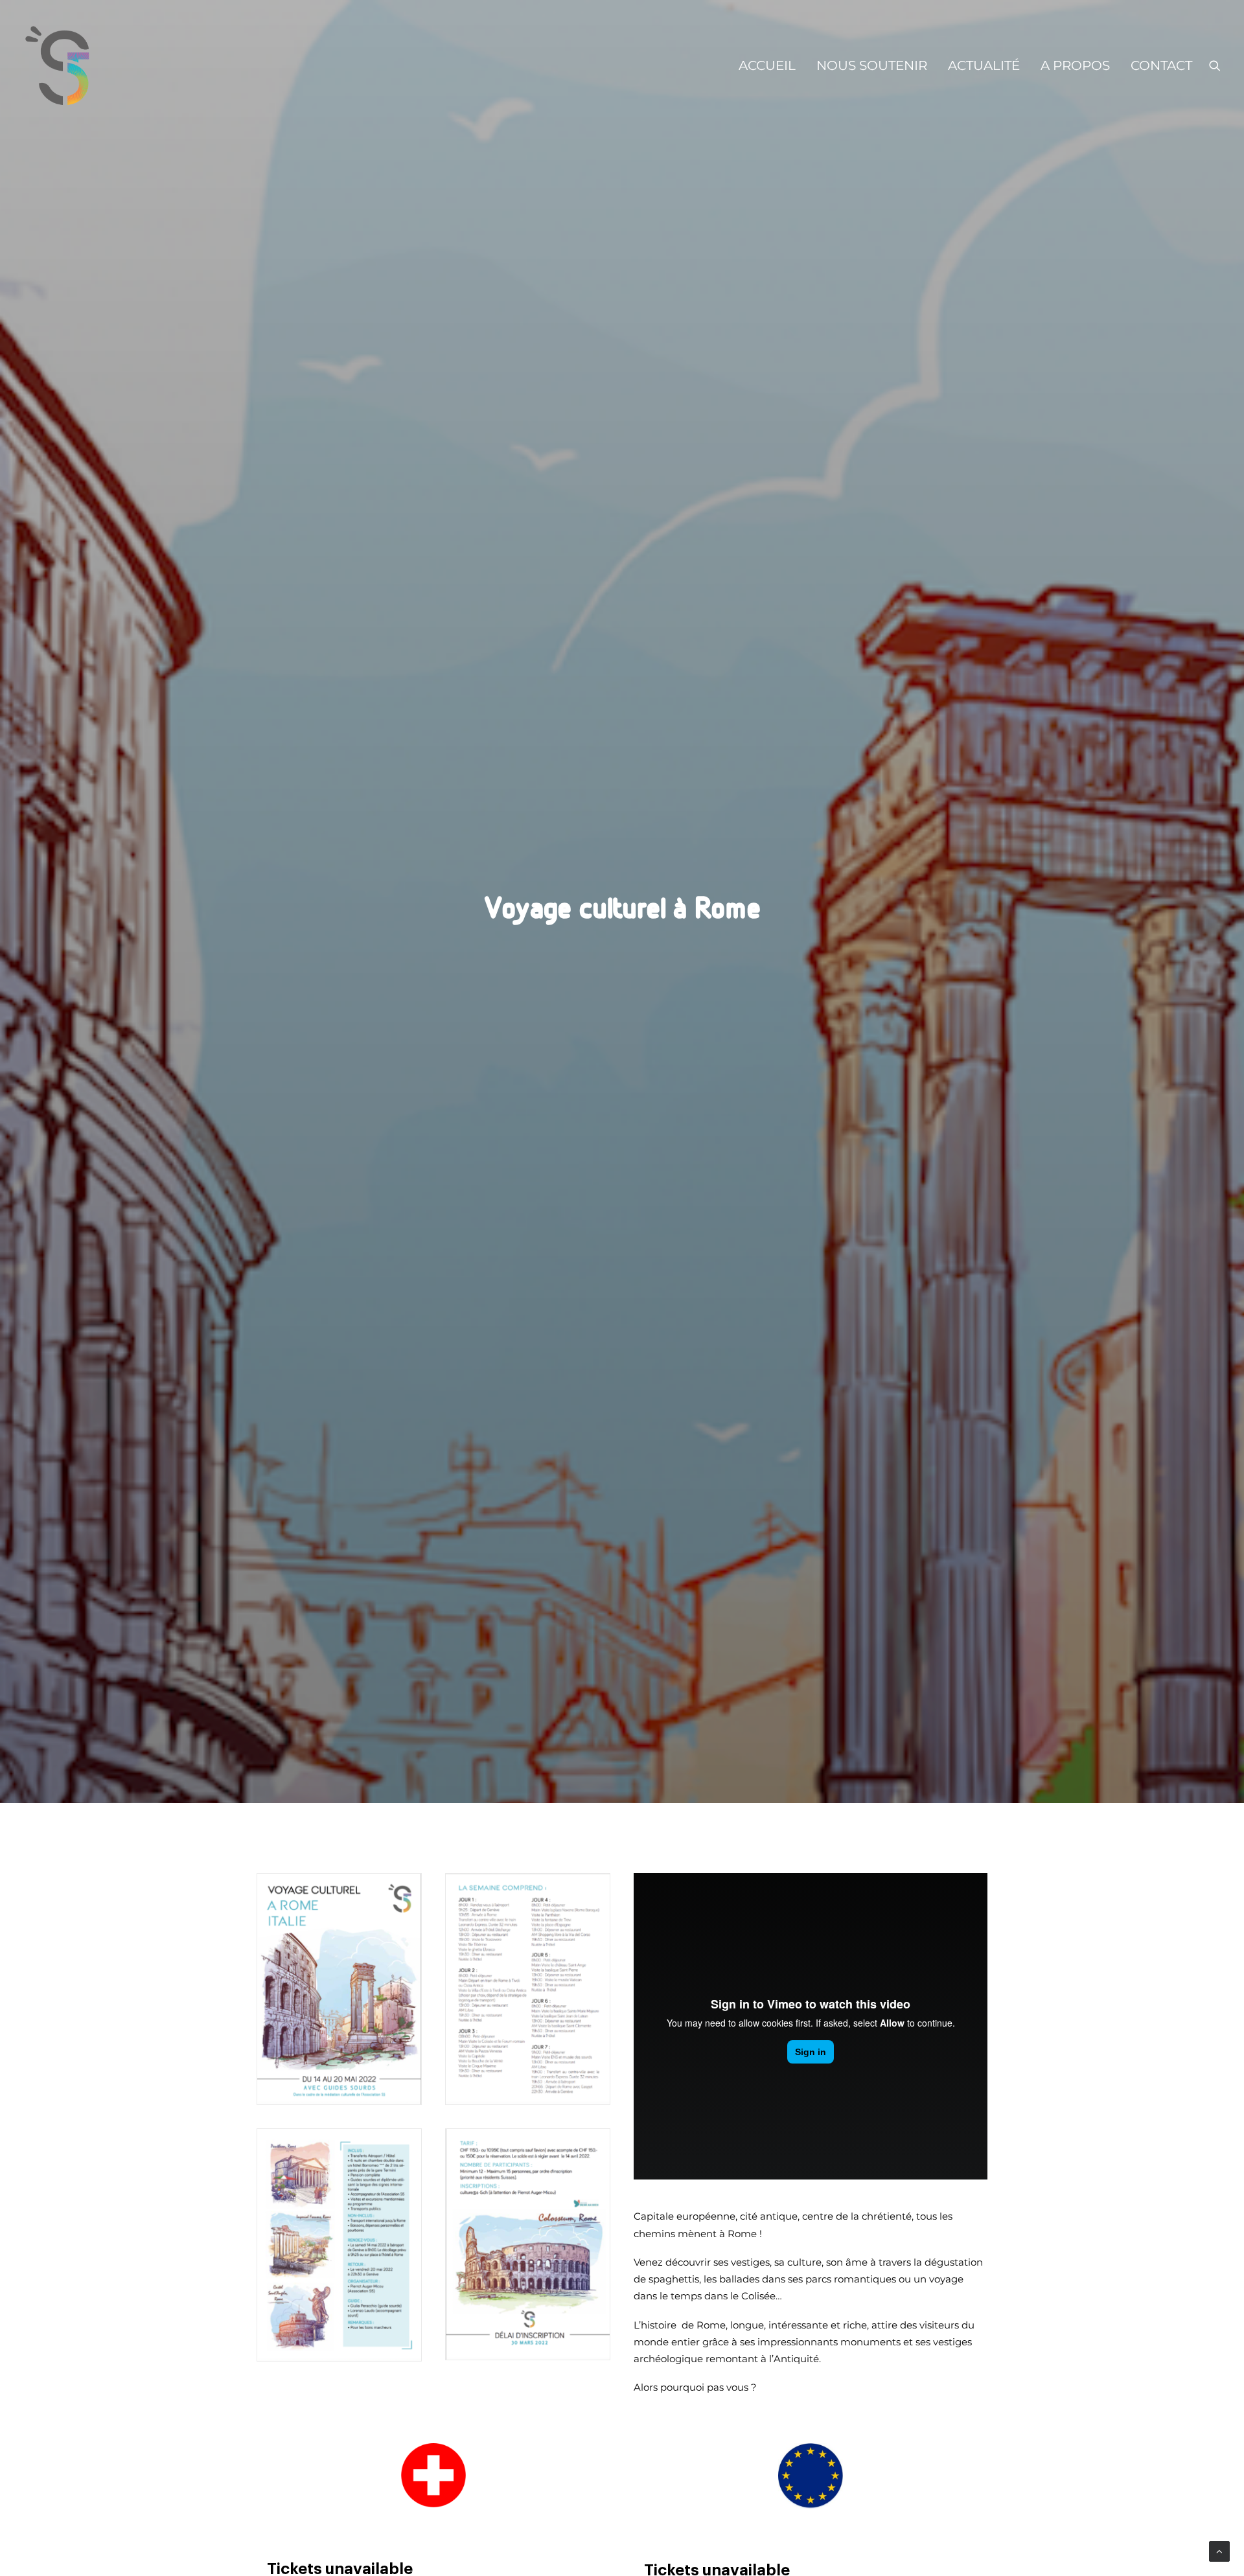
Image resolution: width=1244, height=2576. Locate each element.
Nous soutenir (872, 65)
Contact (1161, 65)
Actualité (984, 65)
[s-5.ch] (58, 65)
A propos (1075, 65)
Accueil (767, 65)
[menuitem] (767, 65)
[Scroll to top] (1219, 2550)
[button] (1215, 65)
